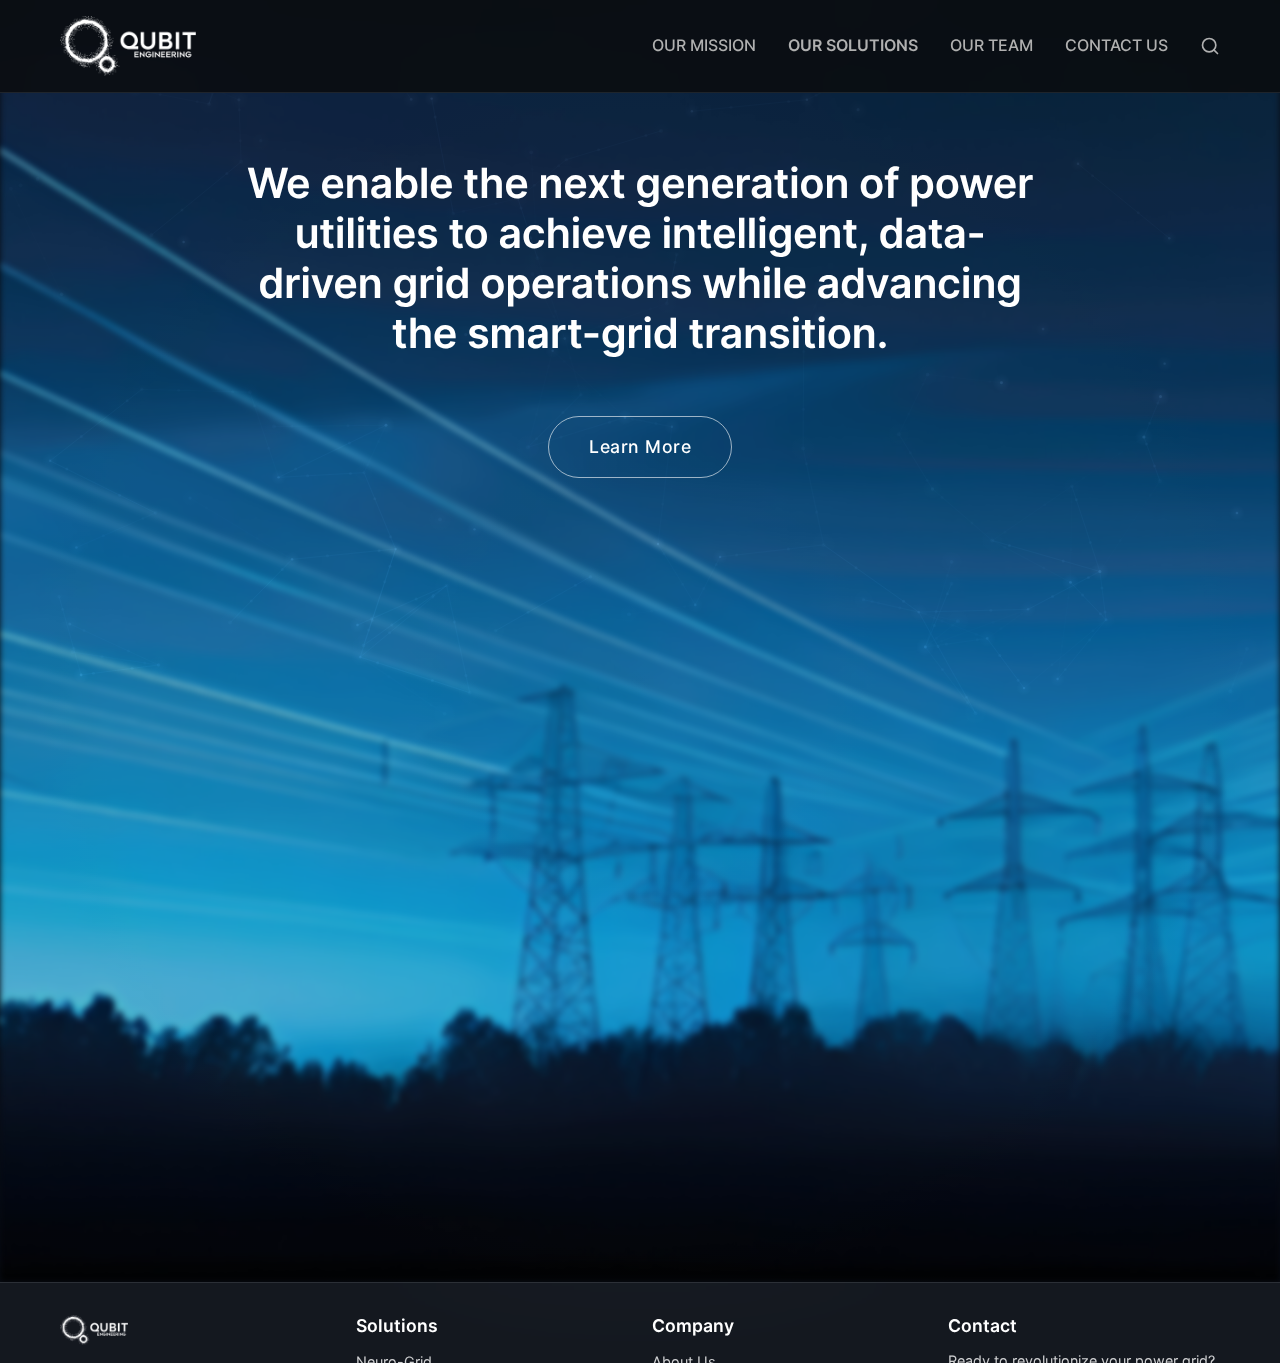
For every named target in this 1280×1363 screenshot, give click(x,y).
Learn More (640, 446)
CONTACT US (1116, 45)
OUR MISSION (704, 45)
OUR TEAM (991, 45)
